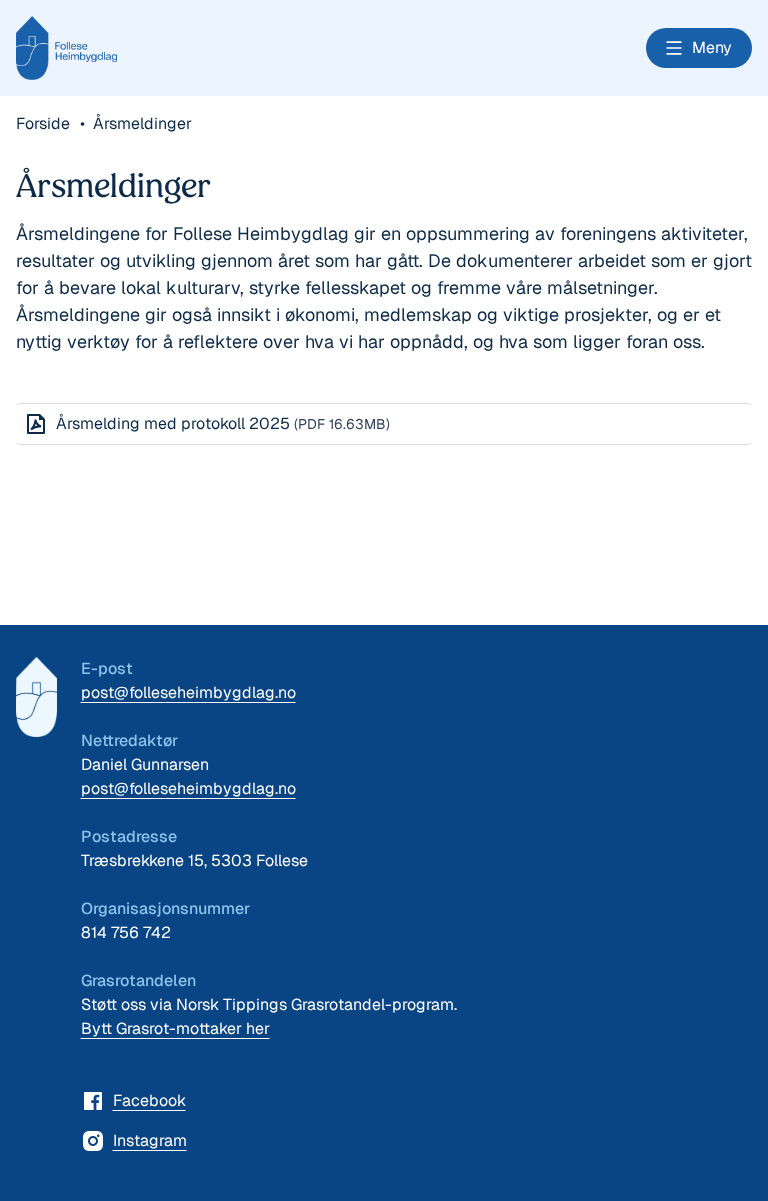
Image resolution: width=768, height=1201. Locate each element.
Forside (45, 123)
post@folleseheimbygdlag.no (188, 692)
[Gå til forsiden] (36, 697)
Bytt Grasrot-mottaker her (175, 1028)
